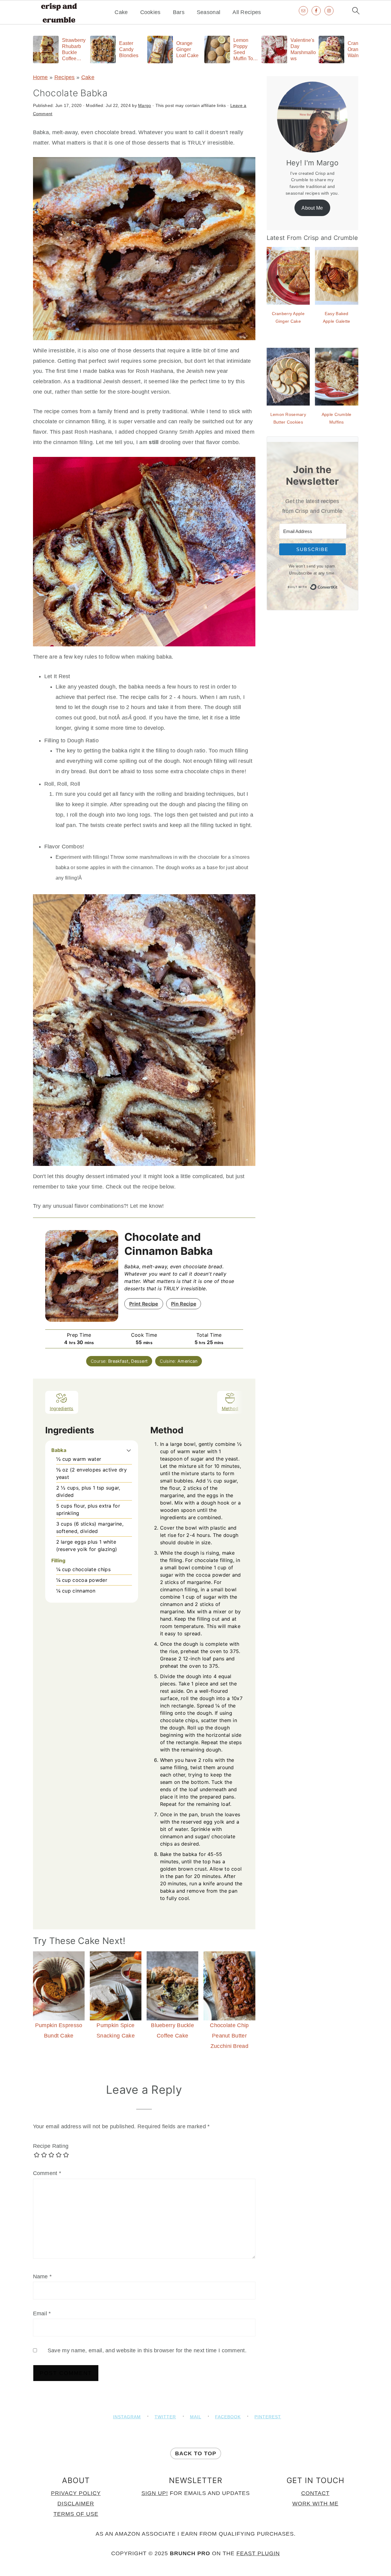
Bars (179, 12)
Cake (121, 12)
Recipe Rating (51, 2146)
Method (230, 1408)
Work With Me (315, 2504)
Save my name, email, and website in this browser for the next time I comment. (147, 2350)
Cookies (150, 12)
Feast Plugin (258, 2553)
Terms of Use (76, 2514)
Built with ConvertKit (338, 586)
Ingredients (62, 1408)
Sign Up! (155, 2493)
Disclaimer (76, 2504)
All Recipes (247, 12)
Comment (47, 2173)
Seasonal (208, 12)
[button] (129, 1450)
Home (40, 77)
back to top (196, 2453)
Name (42, 2277)
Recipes (65, 77)
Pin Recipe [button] (184, 1304)
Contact (315, 2493)
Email (42, 2313)
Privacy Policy (76, 2493)
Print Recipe (144, 1304)
